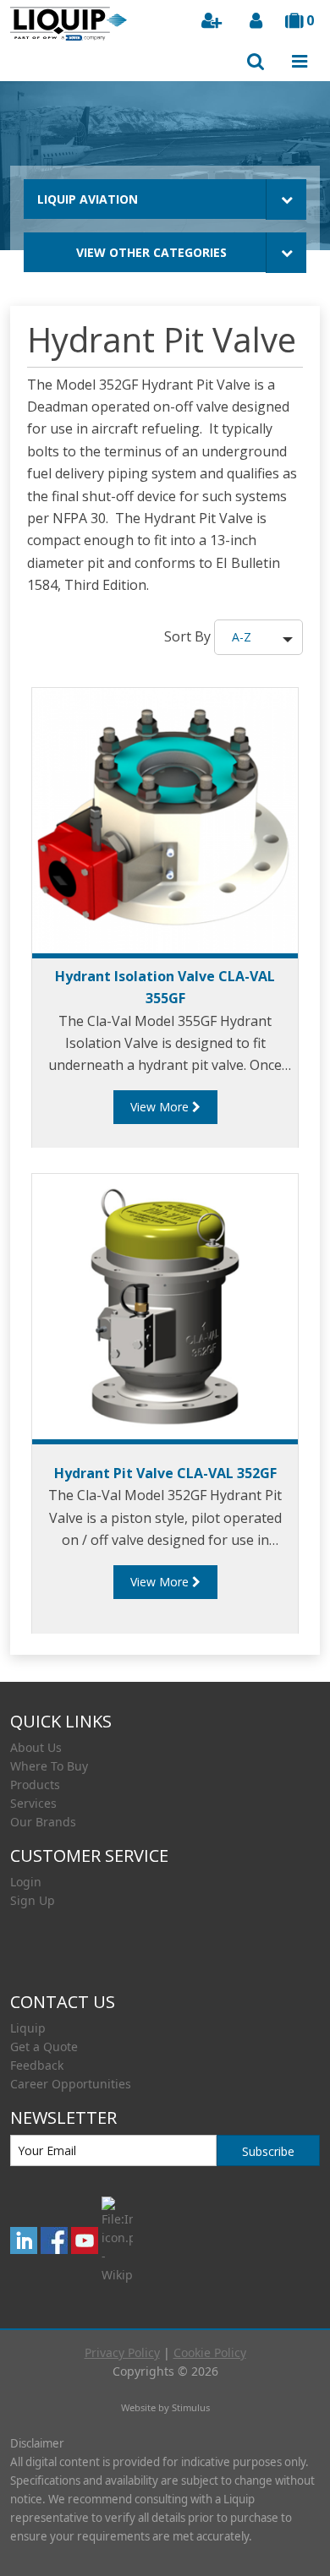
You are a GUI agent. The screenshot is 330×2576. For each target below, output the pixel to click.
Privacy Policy (122, 2352)
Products (35, 1785)
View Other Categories (151, 252)
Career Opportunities (71, 2084)
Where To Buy (49, 1766)
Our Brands (43, 1822)
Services (33, 1803)
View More (161, 1107)
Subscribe (268, 2151)
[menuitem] (165, 1748)
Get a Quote (44, 2047)
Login (26, 1882)
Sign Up (33, 1900)
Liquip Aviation (88, 199)
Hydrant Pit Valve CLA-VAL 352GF (165, 1473)
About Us (36, 1747)
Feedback (37, 2065)
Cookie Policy (210, 2352)
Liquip (28, 2028)
